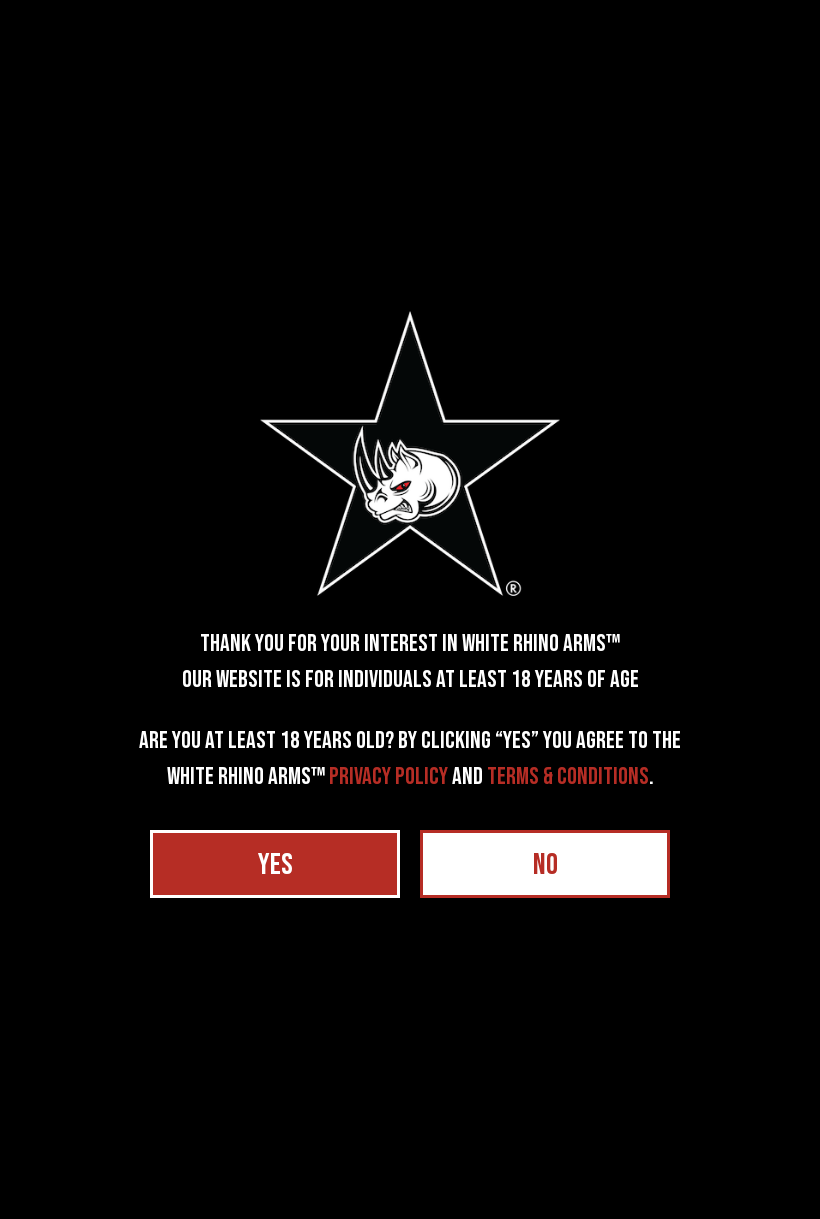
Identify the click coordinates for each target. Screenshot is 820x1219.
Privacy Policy (388, 776)
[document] (410, 609)
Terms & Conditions (568, 776)
